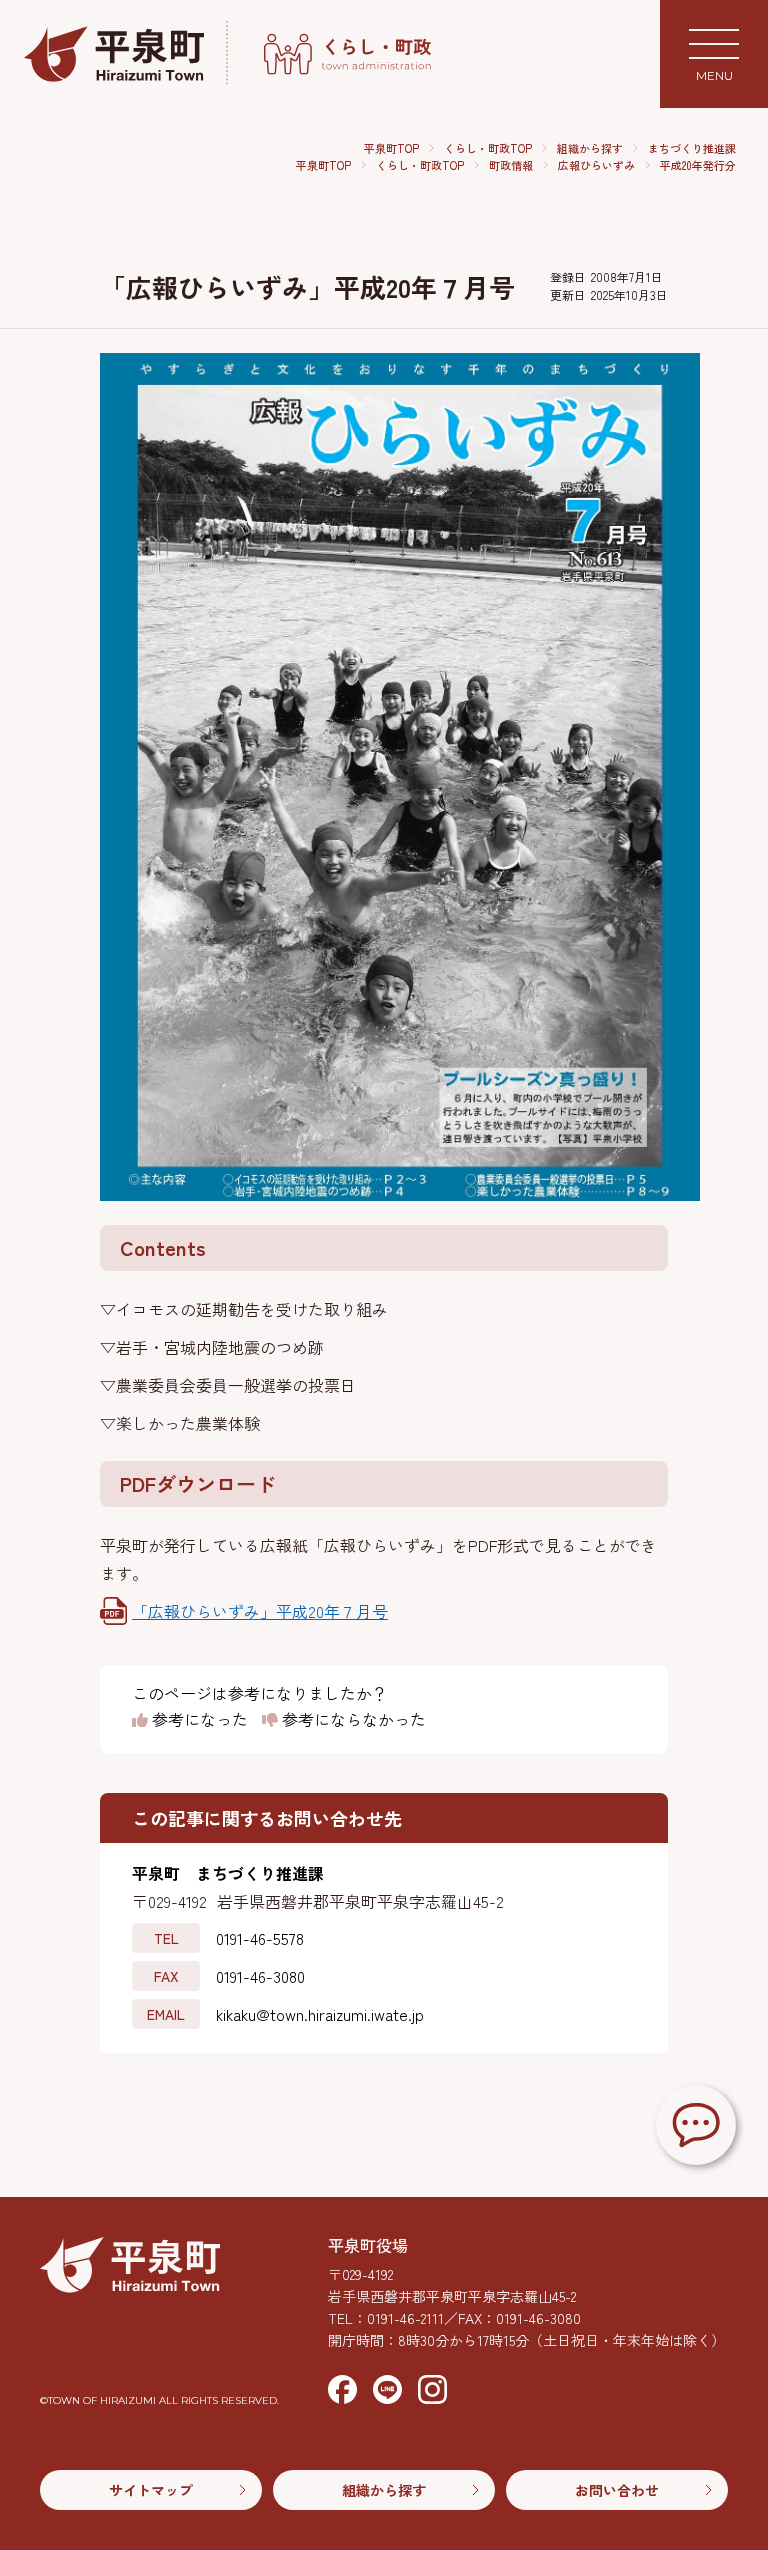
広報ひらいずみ (596, 165)
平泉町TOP (391, 148)
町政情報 (511, 165)
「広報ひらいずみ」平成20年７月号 (260, 1611)
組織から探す (590, 148)
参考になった (198, 1720)
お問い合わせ (617, 2490)
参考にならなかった (352, 1720)
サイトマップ (151, 2490)
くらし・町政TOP (488, 148)
